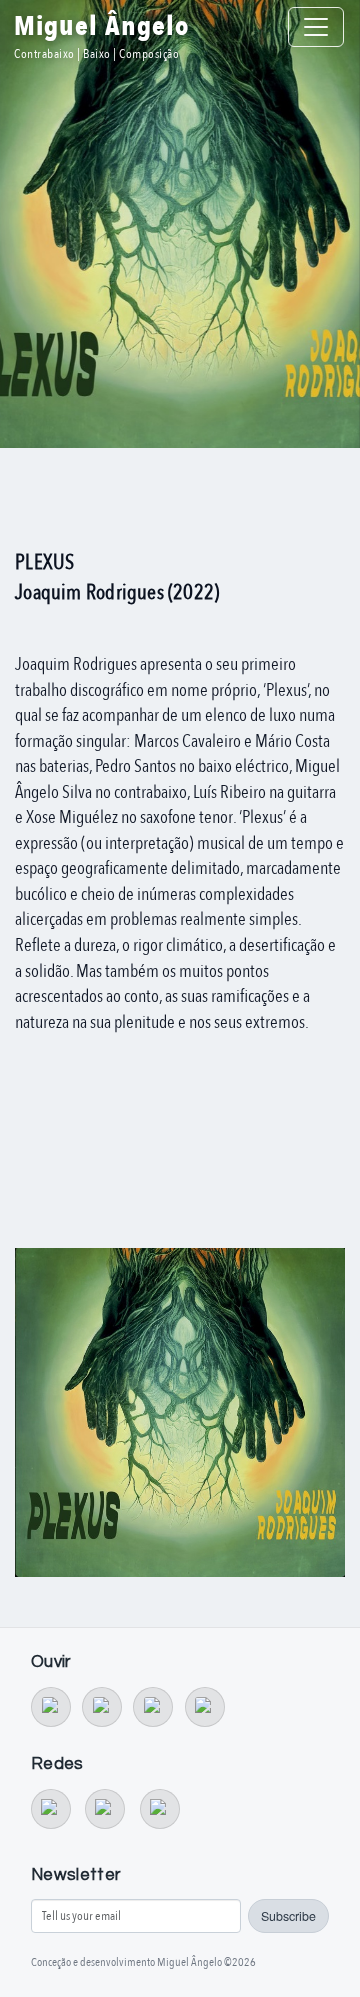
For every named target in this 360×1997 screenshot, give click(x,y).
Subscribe (288, 1916)
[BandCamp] (51, 1707)
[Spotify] (153, 1707)
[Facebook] (105, 1809)
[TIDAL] (102, 1707)
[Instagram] (160, 1809)
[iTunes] (205, 1707)
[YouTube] (51, 1809)
